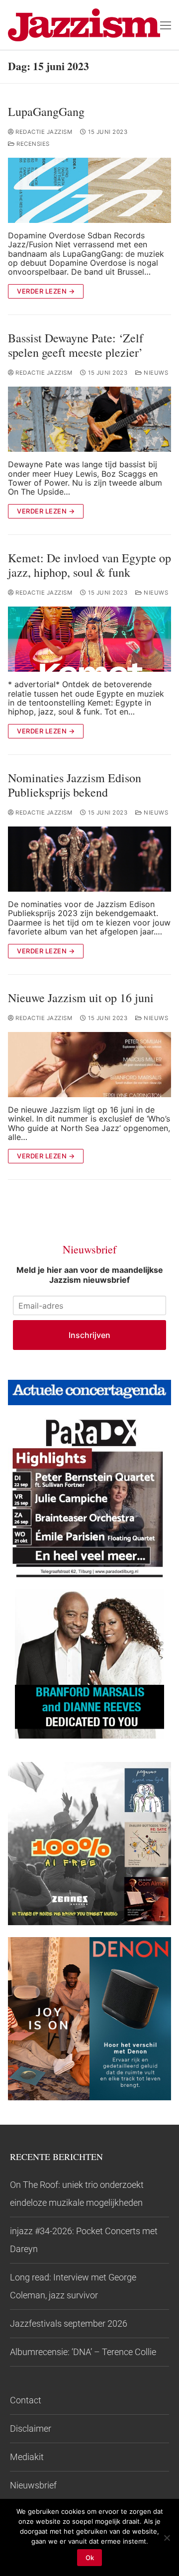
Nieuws (155, 373)
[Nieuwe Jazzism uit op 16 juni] (89, 1065)
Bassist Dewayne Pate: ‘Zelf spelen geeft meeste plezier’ (76, 345)
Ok (90, 2558)
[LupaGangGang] (89, 190)
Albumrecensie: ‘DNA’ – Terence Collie (83, 2352)
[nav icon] (166, 25)
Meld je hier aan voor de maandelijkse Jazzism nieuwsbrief (90, 1275)
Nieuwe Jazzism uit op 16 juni (81, 998)
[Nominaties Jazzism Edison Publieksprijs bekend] (89, 859)
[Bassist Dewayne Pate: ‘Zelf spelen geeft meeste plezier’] (89, 419)
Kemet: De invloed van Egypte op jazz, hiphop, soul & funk (89, 565)
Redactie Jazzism (43, 132)
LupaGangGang (46, 112)
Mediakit (27, 2457)
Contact (26, 2400)
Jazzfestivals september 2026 (69, 2323)
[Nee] (167, 2538)
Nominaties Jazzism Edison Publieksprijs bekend (75, 785)
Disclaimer (31, 2428)
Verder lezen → (46, 291)
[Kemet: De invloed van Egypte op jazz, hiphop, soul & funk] (89, 639)
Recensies (32, 144)
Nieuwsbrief (33, 2485)
